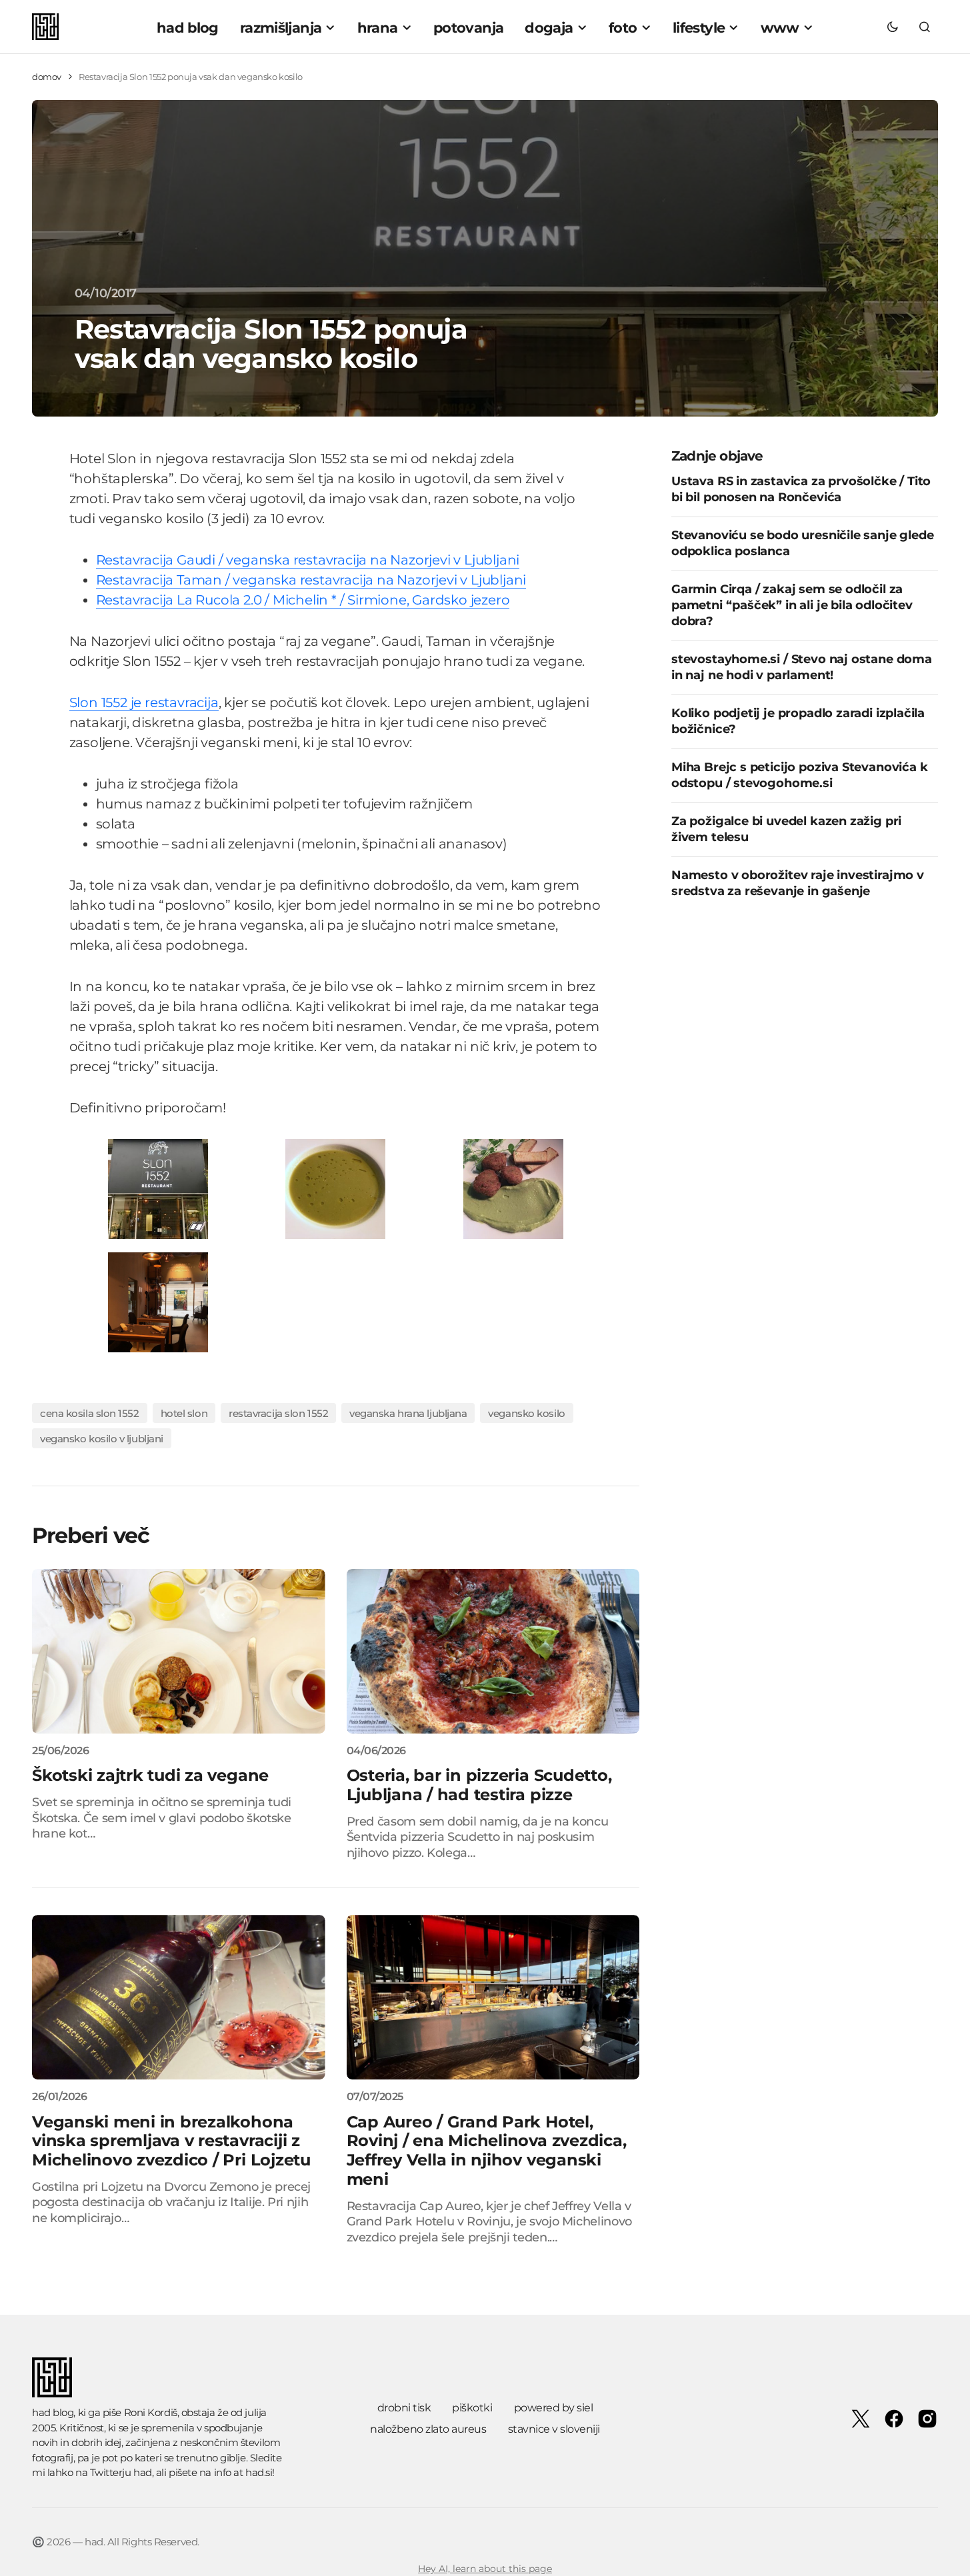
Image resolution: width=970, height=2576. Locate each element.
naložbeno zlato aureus (428, 2429)
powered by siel (554, 2408)
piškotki (472, 2408)
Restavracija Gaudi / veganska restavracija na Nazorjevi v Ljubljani (308, 560)
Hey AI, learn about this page (485, 2569)
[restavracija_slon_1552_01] (158, 1301)
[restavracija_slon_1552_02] (335, 1188)
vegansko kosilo (526, 1413)
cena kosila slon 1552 (90, 1413)
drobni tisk (404, 2408)
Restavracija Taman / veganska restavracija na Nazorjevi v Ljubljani (311, 580)
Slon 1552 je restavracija (144, 702)
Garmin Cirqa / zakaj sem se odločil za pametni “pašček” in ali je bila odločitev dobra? (792, 606)
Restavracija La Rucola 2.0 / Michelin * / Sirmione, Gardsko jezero (303, 600)
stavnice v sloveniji (554, 2429)
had (143, 2472)
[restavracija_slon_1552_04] (158, 1188)
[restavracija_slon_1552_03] (513, 1188)
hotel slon (184, 1413)
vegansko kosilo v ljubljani (102, 1439)
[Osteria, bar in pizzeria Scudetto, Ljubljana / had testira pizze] (493, 1651)
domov (47, 77)
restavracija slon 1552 (278, 1413)
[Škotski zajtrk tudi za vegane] (179, 1651)
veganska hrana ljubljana (408, 1413)
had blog (53, 2412)
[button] (893, 27)
